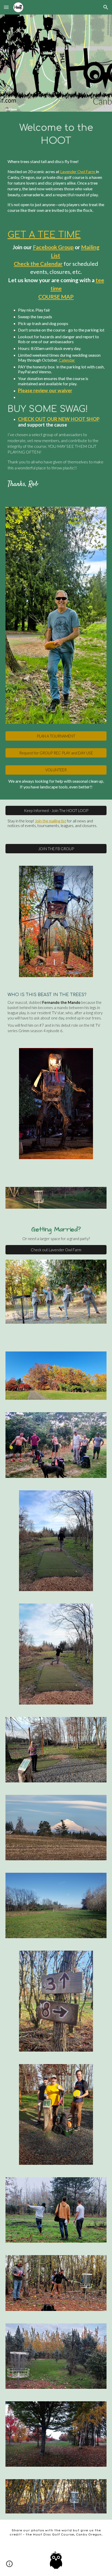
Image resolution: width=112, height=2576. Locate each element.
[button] (6, 7)
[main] (56, 134)
